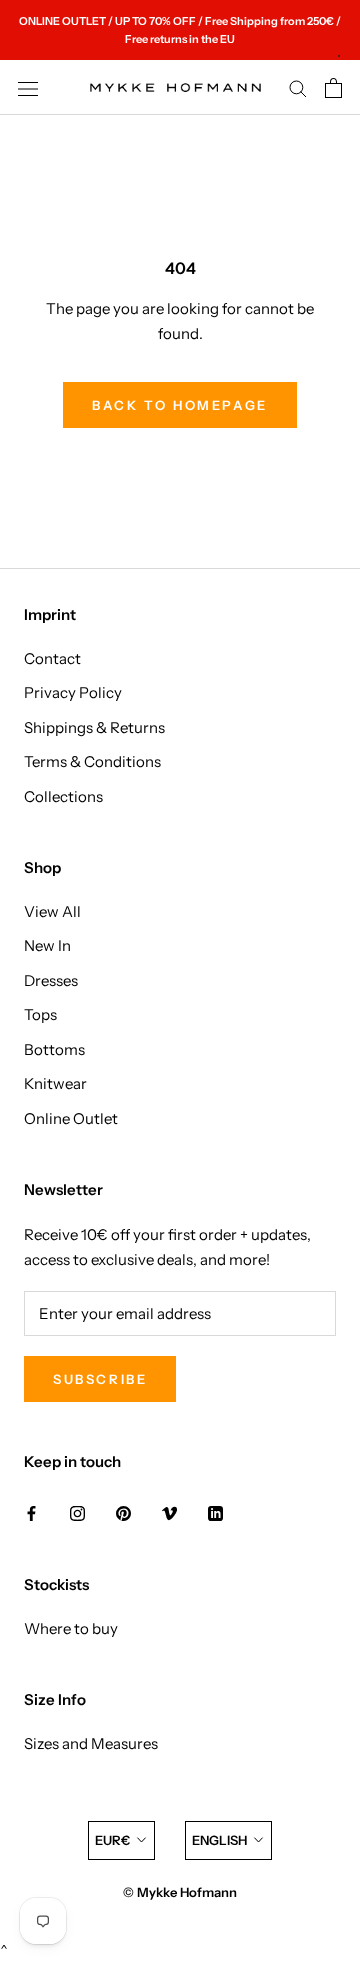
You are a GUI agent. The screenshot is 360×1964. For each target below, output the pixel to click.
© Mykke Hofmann (180, 1892)
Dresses (51, 980)
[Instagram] (77, 1512)
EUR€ (112, 1840)
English (219, 1840)
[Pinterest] (123, 1512)
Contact (52, 658)
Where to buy (71, 1628)
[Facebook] (31, 1512)
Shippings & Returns (94, 727)
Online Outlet (71, 1118)
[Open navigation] (28, 88)
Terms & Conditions (92, 761)
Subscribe (100, 1379)
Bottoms (54, 1049)
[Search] (298, 88)
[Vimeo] (169, 1512)
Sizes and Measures (91, 1743)
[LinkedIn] (215, 1512)
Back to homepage (180, 405)
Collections (63, 796)
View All (52, 911)
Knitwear (55, 1083)
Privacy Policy (73, 692)
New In (47, 945)
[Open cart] (333, 88)
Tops (40, 1014)
